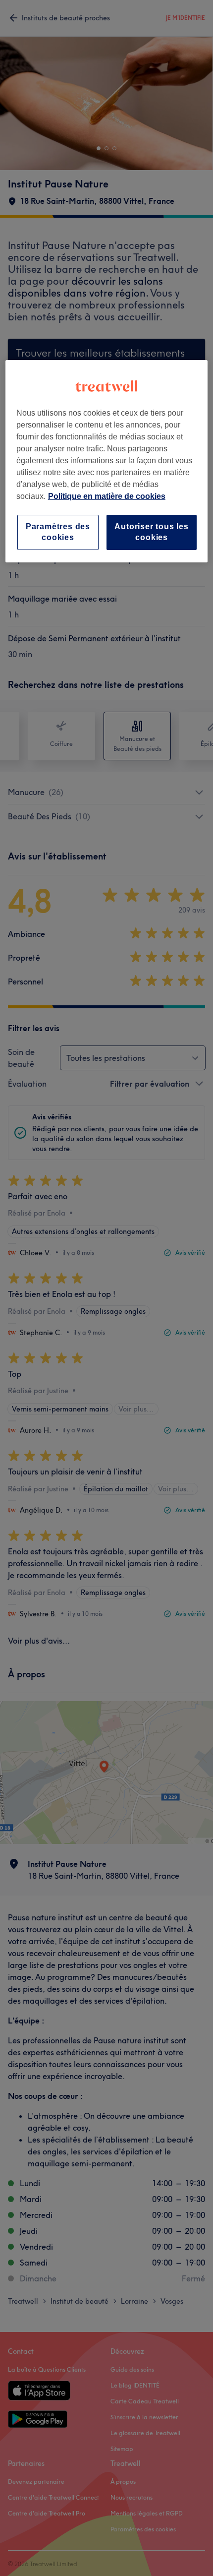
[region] (107, 461)
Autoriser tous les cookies (151, 532)
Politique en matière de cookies (107, 496)
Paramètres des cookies (58, 532)
